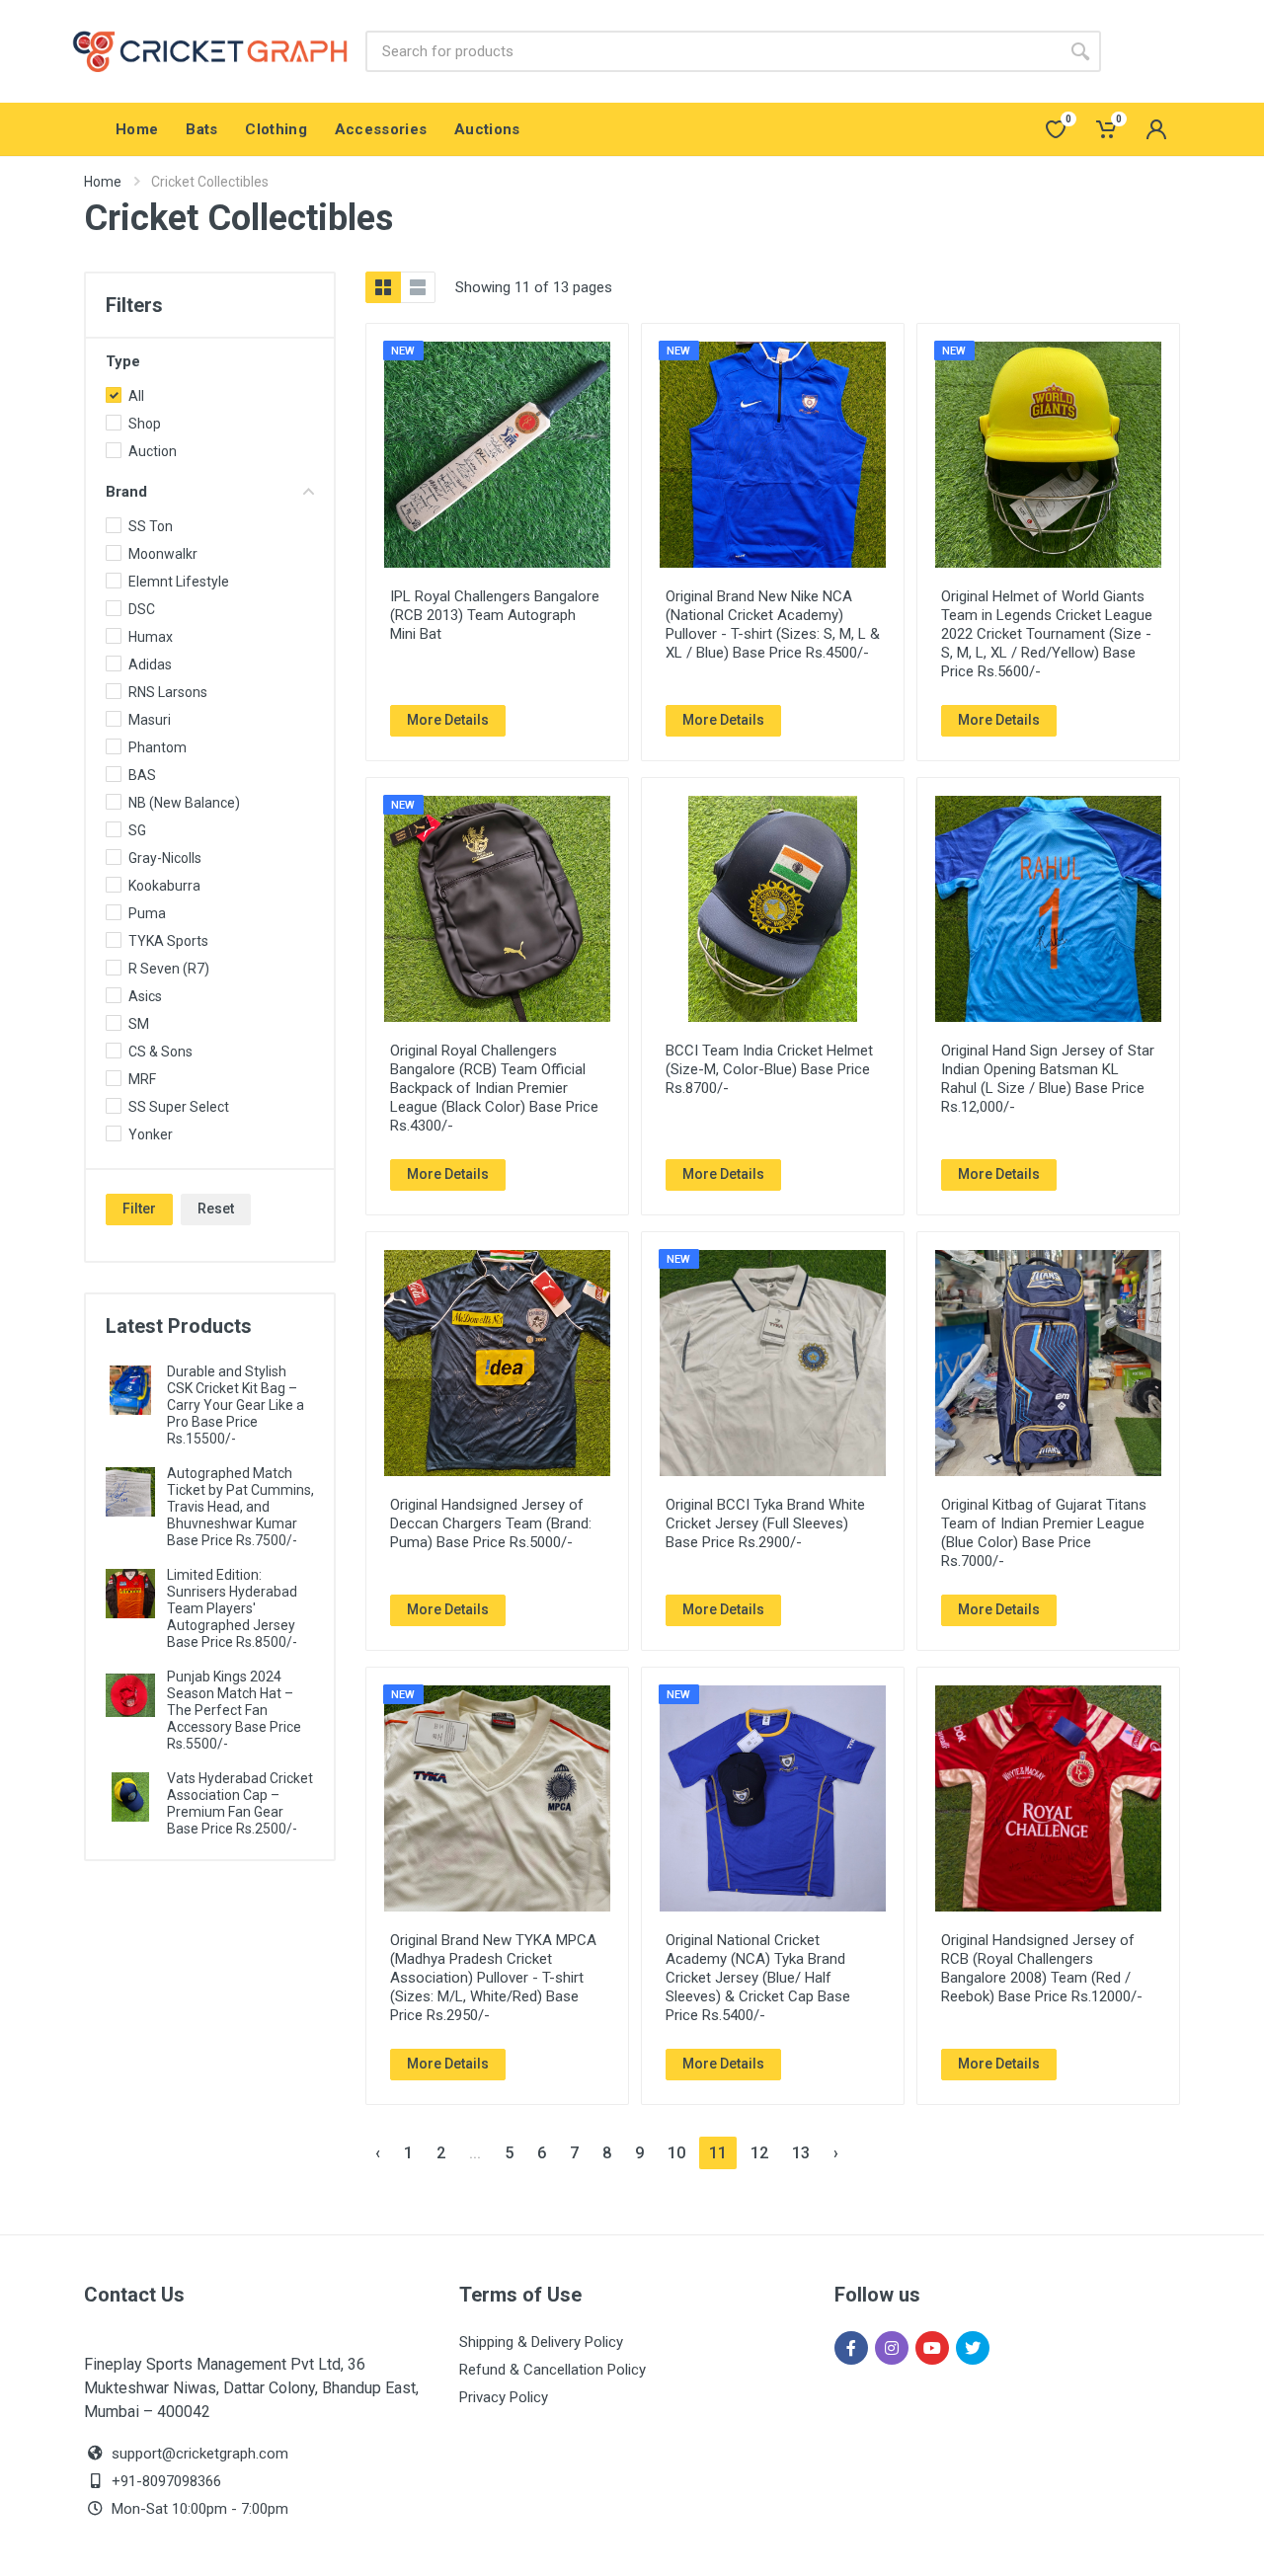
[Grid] (383, 287)
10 (676, 2153)
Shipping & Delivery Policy (541, 2342)
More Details (448, 720)
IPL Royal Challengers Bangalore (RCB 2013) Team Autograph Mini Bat (495, 615)
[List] (418, 287)
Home (103, 182)
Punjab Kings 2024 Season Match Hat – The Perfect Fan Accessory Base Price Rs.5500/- (234, 1710)
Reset (216, 1209)
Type (123, 361)
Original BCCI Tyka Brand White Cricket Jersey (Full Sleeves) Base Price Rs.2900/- (765, 1523)
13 (801, 2153)
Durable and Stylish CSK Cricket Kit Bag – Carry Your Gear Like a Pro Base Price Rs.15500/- (236, 1405)
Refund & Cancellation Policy (553, 2370)
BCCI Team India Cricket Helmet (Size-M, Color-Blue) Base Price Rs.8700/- (769, 1069)
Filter (139, 1209)
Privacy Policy (504, 2397)
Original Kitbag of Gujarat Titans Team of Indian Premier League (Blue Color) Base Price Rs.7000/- (1044, 1533)
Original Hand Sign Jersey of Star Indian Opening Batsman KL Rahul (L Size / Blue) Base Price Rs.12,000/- (1048, 1079)
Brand (126, 492)
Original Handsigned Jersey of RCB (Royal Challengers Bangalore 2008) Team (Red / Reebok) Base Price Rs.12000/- (1042, 1968)
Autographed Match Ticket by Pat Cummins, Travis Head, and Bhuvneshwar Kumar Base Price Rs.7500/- (240, 1507)
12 (759, 2153)
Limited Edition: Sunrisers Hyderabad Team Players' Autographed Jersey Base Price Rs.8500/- (232, 1608)
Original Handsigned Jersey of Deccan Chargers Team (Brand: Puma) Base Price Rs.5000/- (491, 1523)
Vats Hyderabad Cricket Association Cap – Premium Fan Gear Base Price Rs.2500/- (240, 1803)
